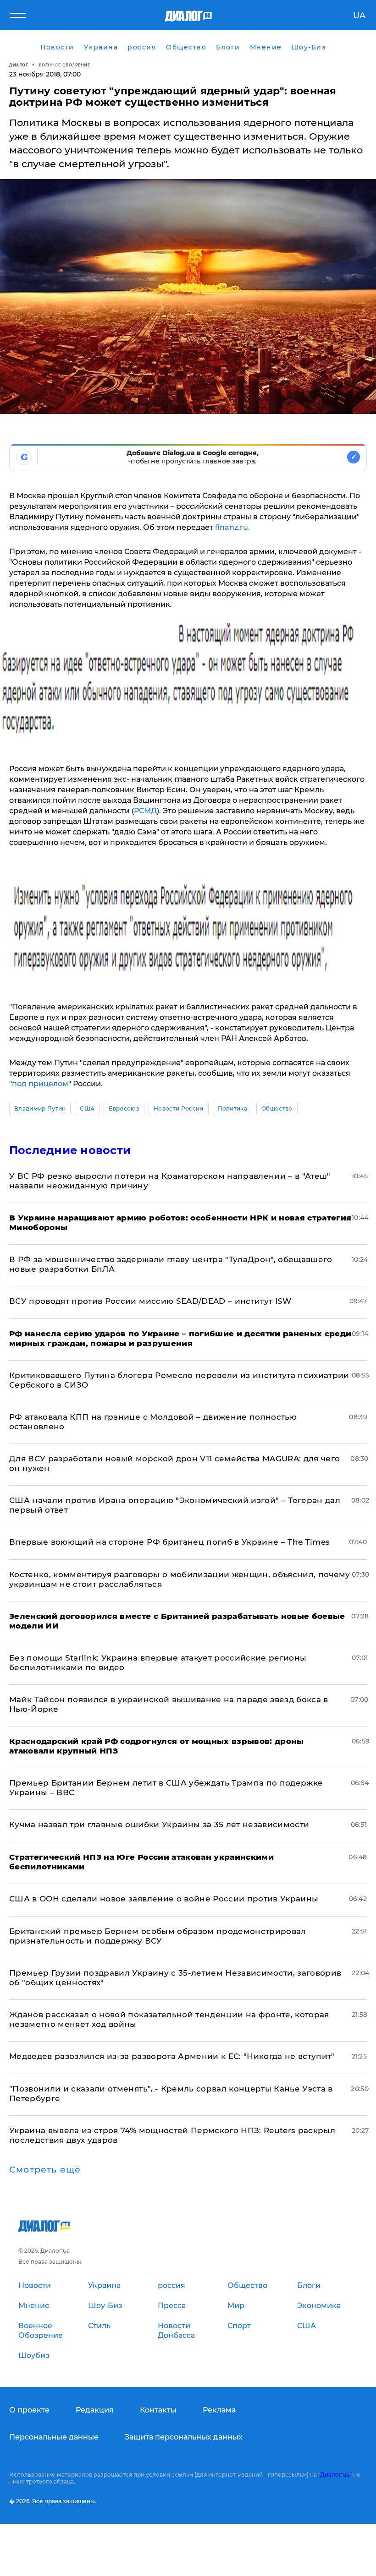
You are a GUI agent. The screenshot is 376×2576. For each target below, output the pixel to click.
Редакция (95, 2410)
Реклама (219, 2410)
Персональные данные (54, 2437)
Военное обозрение (65, 65)
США (87, 1108)
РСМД (145, 811)
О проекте (29, 2410)
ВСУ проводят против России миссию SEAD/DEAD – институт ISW (150, 1301)
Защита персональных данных (184, 2437)
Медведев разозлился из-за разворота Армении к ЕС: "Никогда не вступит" (172, 2056)
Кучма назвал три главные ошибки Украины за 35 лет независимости (159, 1824)
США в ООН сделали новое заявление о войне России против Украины (164, 1899)
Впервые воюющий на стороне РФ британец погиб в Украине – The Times (169, 1542)
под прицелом (40, 1084)
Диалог (19, 65)
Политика (233, 1108)
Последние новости (70, 1150)
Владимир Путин (40, 1108)
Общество (277, 1108)
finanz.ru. (232, 527)
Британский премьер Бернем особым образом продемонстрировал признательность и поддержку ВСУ (158, 1936)
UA (359, 16)
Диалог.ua (335, 2475)
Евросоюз (124, 1108)
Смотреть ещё (45, 2170)
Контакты (158, 2410)
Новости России (178, 1108)
